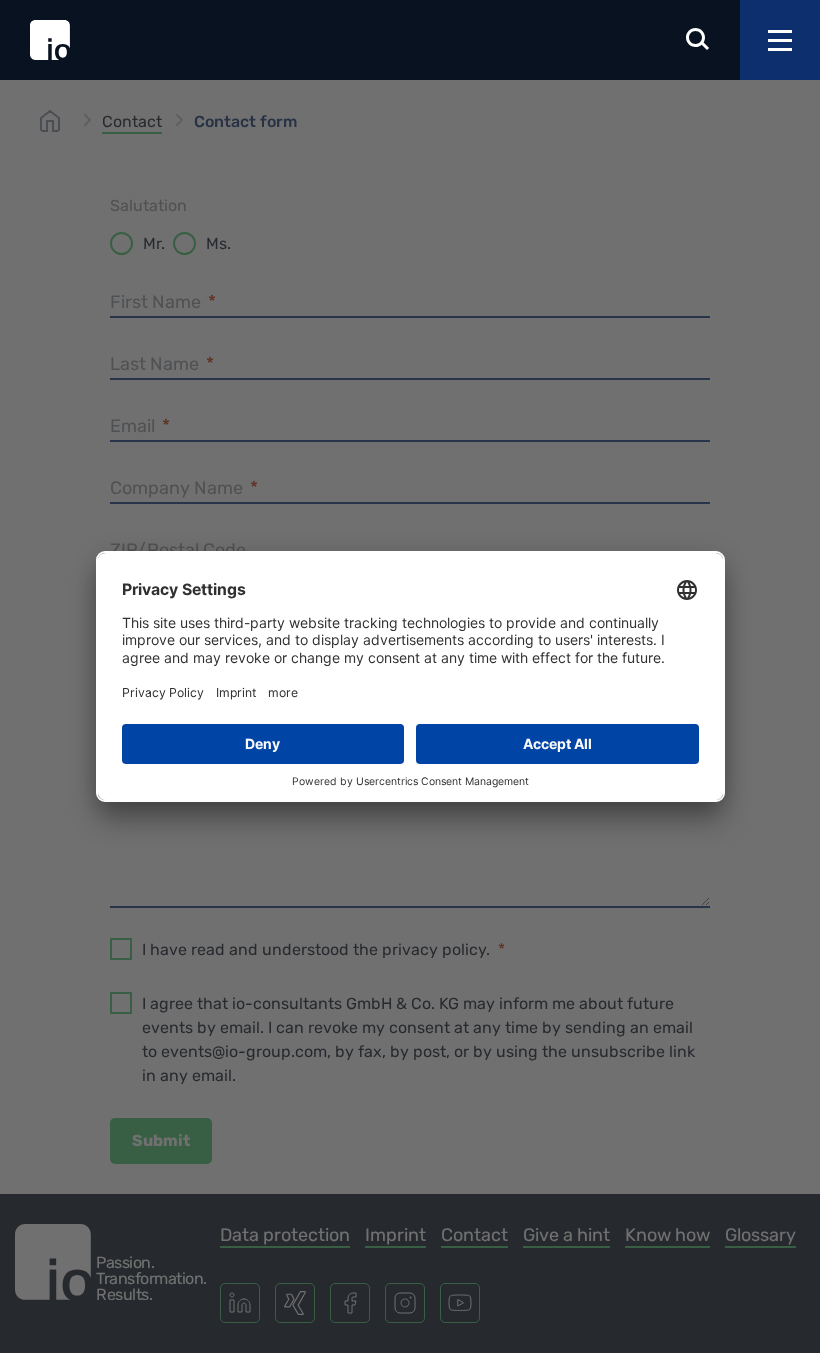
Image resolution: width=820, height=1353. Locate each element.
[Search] (698, 40)
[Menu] (780, 40)
